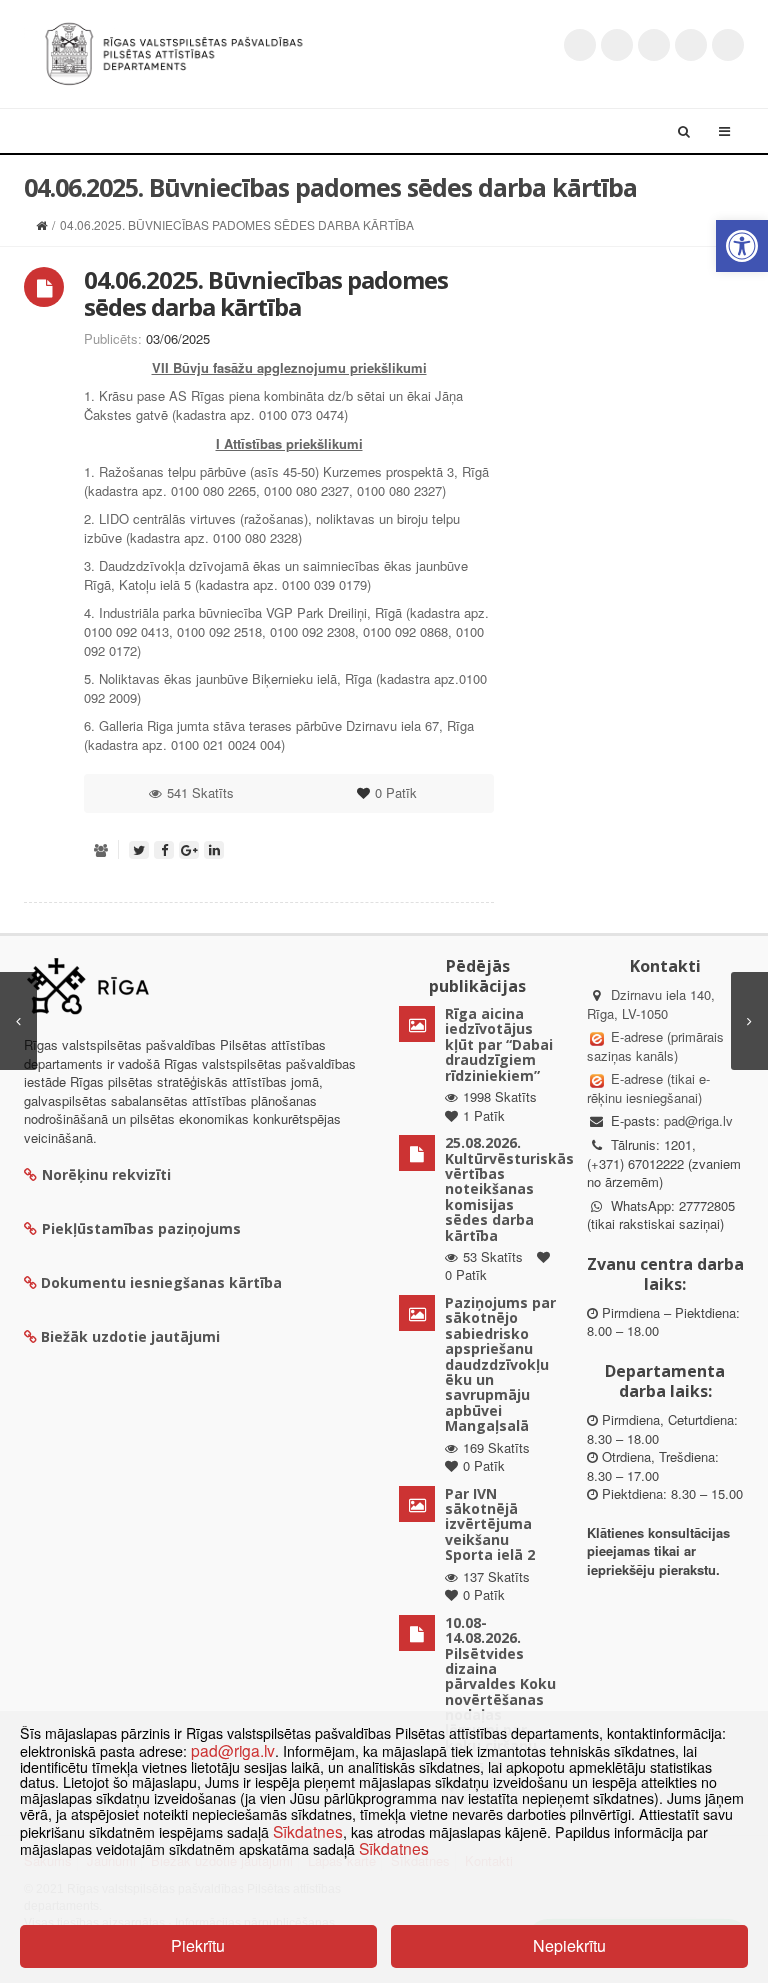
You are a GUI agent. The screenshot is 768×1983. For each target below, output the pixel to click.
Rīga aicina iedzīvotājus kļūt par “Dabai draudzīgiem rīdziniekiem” (499, 1044)
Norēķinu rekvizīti (106, 1174)
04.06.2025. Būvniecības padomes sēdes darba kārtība (266, 292)
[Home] (41, 224)
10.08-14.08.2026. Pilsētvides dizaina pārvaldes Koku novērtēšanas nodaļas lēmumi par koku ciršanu (500, 1684)
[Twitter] (580, 45)
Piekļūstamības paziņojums (141, 1228)
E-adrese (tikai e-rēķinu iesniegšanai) (648, 1088)
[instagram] (691, 45)
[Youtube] (654, 45)
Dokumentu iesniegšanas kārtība (161, 1282)
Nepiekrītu (569, 1945)
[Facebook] (617, 45)
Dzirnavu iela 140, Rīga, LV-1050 (651, 1004)
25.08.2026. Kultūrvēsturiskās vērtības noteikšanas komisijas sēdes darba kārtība (509, 1188)
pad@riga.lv (698, 1120)
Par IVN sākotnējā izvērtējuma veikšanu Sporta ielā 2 (490, 1524)
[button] (742, 246)
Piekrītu (198, 1945)
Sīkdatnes (308, 1831)
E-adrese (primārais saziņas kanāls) (655, 1046)
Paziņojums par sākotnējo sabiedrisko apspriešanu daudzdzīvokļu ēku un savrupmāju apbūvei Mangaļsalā (500, 1364)
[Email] (728, 45)
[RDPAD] (174, 51)
